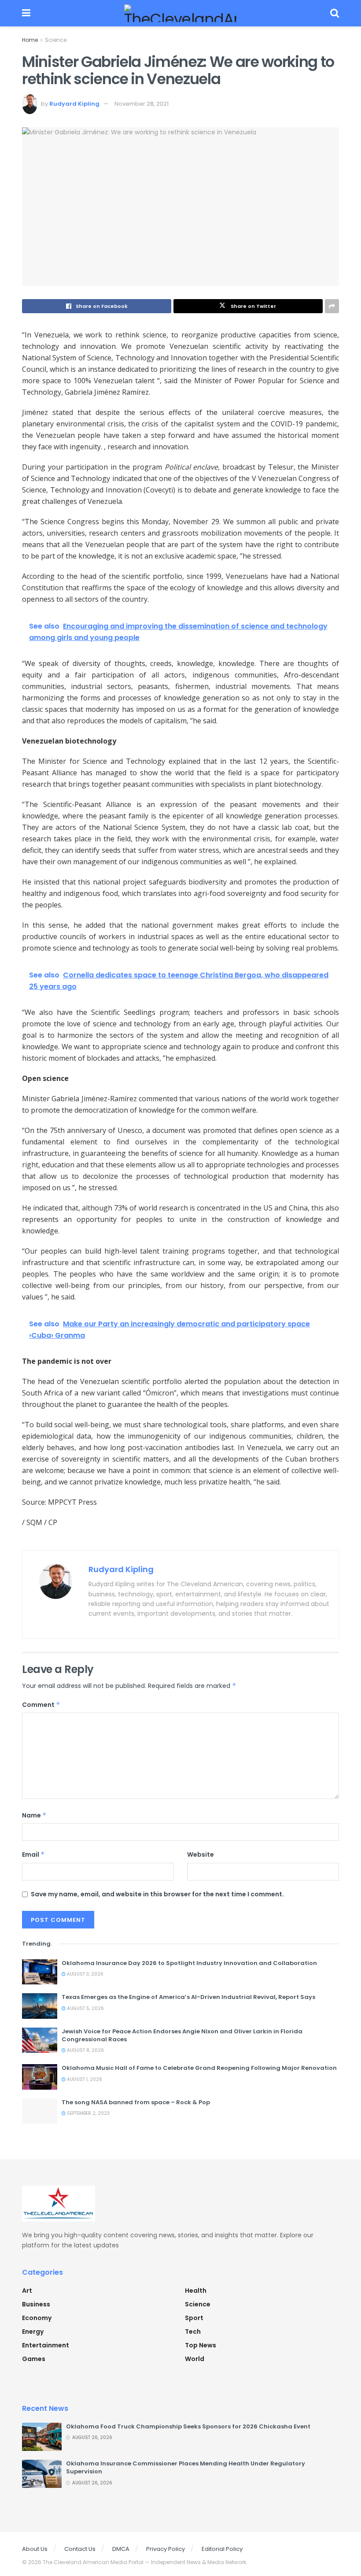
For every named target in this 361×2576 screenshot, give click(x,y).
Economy (37, 2318)
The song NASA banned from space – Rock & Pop (136, 2102)
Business (36, 2304)
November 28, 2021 (142, 104)
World (195, 2359)
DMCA (121, 2549)
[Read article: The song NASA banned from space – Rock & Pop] (40, 2111)
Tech (193, 2332)
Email (33, 1854)
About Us (35, 2549)
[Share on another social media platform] (332, 306)
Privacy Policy (166, 2549)
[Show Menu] (26, 13)
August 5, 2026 (85, 2008)
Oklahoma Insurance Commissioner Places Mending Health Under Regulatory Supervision (186, 2467)
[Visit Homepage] (180, 13)
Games (34, 2359)
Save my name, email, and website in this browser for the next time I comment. (157, 1894)
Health (196, 2291)
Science (56, 40)
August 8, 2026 (85, 2050)
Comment (41, 1705)
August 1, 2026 (84, 2079)
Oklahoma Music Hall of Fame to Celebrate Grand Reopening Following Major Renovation (199, 2068)
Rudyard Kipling (74, 104)
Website (201, 1854)
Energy (33, 2332)
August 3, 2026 (85, 1974)
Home (30, 40)
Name (34, 1815)
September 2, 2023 (88, 2113)
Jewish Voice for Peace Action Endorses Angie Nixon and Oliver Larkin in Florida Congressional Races (182, 2035)
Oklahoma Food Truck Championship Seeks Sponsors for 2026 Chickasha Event (188, 2426)
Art (27, 2291)
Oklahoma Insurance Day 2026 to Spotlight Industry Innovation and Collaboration (189, 1963)
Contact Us (80, 2549)
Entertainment (46, 2345)
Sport (194, 2318)
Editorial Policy (222, 2549)
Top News (201, 2345)
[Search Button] (335, 13)
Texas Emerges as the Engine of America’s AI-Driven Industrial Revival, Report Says (188, 1997)
